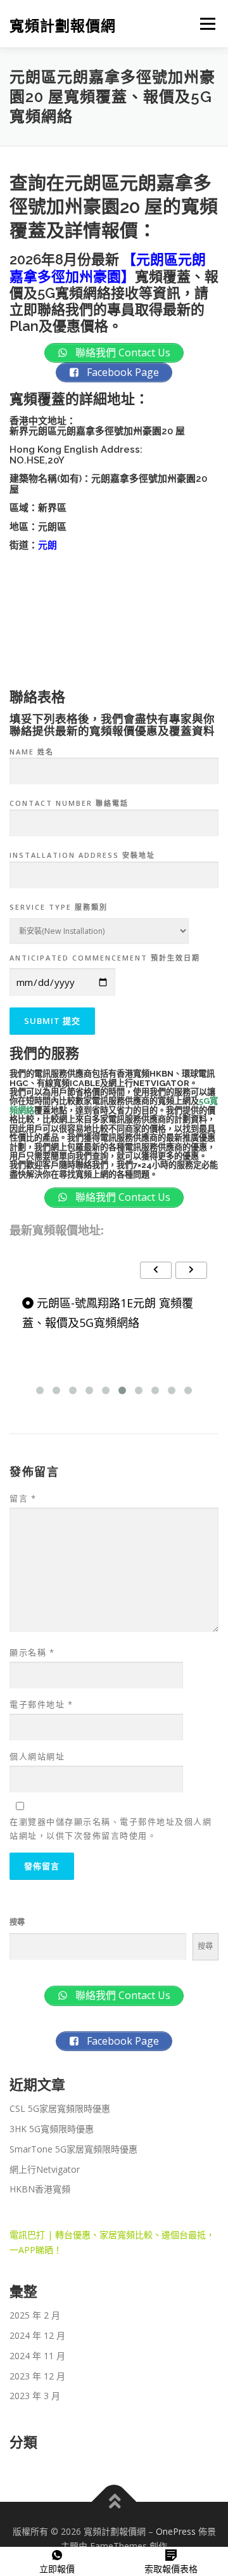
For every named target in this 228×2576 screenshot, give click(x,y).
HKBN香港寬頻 (40, 2189)
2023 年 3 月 (35, 2396)
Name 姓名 (32, 752)
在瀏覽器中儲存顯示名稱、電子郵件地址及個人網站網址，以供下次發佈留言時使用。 (111, 1828)
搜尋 (17, 1922)
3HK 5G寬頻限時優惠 (52, 2129)
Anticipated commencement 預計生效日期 (105, 958)
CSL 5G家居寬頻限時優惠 (60, 2108)
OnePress (176, 2531)
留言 (23, 1498)
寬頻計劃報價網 (63, 25)
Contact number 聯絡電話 (69, 803)
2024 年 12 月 (37, 2335)
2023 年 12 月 (37, 2376)
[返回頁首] (114, 2502)
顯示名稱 (32, 1652)
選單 (204, 24)
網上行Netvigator (45, 2169)
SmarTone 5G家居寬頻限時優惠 (73, 2149)
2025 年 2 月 (35, 2315)
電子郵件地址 (41, 1704)
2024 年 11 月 (37, 2356)
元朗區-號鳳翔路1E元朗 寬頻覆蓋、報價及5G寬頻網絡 (108, 1313)
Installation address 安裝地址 (82, 855)
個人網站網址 (37, 1756)
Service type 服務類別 (59, 907)
